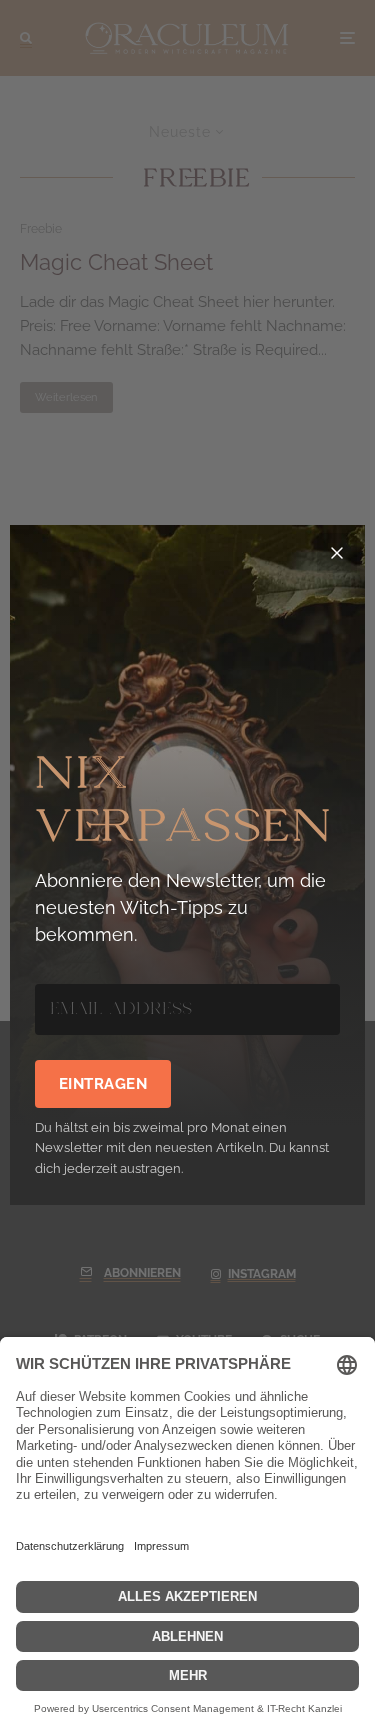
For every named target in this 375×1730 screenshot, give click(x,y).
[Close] (337, 553)
